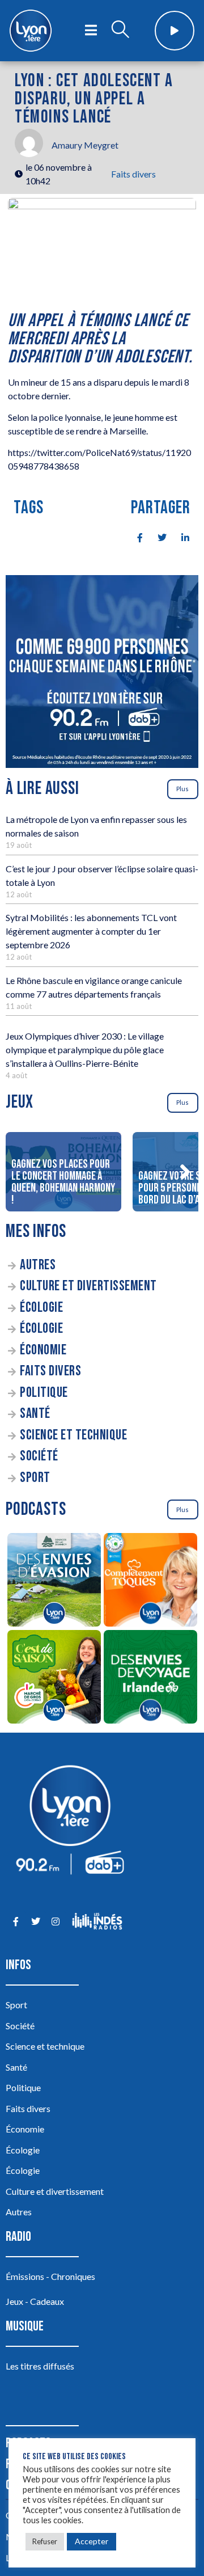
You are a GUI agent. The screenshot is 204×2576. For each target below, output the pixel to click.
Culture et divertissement (88, 1286)
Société (39, 1456)
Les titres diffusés (40, 2366)
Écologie (41, 1308)
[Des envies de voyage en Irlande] (150, 1678)
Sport (35, 1478)
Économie (43, 1350)
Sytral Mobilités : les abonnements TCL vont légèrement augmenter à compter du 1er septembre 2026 (91, 931)
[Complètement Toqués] (150, 1582)
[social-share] (134, 537)
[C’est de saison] (54, 1678)
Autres (38, 1265)
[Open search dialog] (120, 31)
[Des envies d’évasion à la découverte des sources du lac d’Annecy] (54, 1582)
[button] (185, 1172)
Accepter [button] (92, 2541)
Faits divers (133, 174)
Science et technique (73, 1435)
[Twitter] (35, 1921)
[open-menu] (91, 31)
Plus (182, 789)
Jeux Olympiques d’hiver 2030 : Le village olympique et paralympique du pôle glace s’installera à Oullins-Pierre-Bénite (85, 1050)
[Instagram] (55, 1921)
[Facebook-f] (16, 1921)
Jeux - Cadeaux (35, 2301)
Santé (35, 1414)
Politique (44, 1393)
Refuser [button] (45, 2541)
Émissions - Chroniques (50, 2276)
